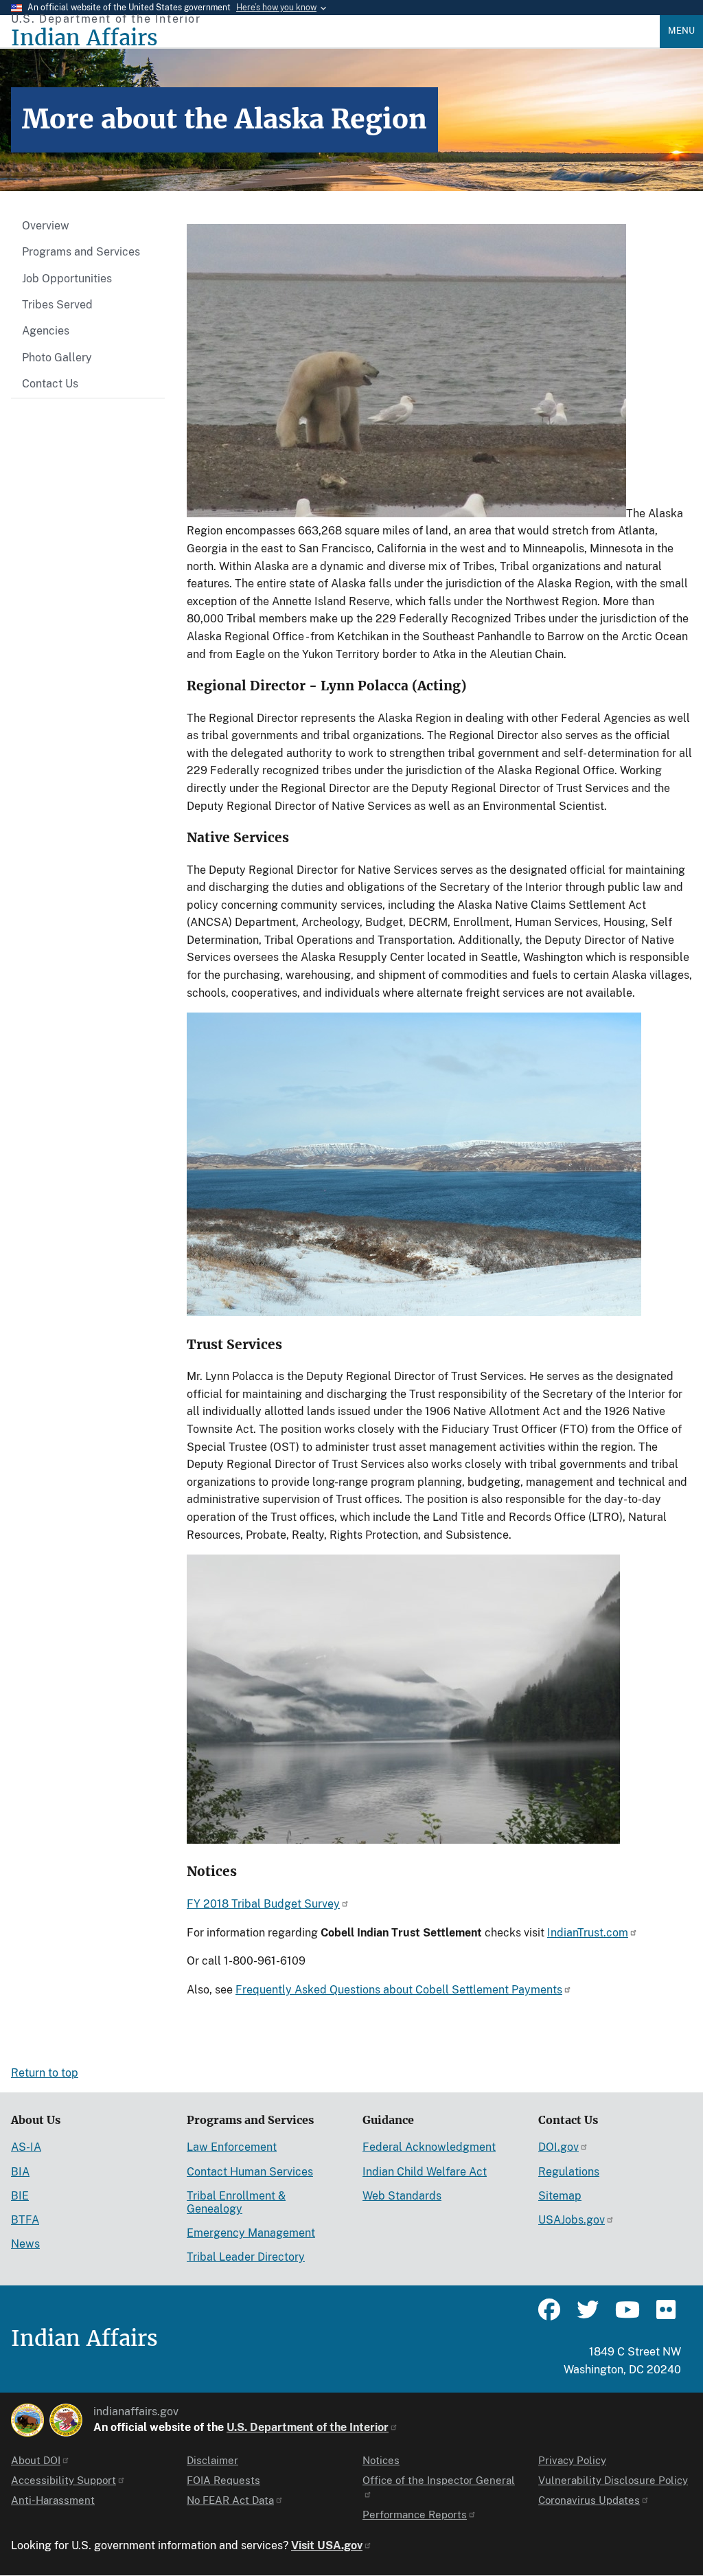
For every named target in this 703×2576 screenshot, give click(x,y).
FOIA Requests (223, 2480)
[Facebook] (549, 2316)
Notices (381, 2460)
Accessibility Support (64, 2480)
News (25, 2244)
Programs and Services (81, 252)
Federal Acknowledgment (429, 2147)
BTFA (25, 2220)
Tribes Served (57, 305)
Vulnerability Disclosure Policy (613, 2480)
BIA (20, 2172)
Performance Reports (415, 2515)
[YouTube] (626, 2316)
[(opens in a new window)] (27, 2420)
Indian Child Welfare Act (425, 2172)
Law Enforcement (232, 2147)
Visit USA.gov (327, 2545)
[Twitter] (588, 2316)
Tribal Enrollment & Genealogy (236, 2202)
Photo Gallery (57, 358)
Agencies (46, 331)
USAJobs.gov (572, 2220)
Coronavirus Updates (589, 2500)
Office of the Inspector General (439, 2480)
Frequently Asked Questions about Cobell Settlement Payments (399, 1990)
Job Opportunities (67, 279)
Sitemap (560, 2196)
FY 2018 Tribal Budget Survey (263, 1904)
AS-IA (26, 2147)
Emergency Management (251, 2233)
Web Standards (402, 2196)
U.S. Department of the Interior (308, 2427)
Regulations (569, 2172)
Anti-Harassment (53, 2500)
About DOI (36, 2460)
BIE (20, 2196)
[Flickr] (665, 2316)
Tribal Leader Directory (246, 2257)
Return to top (45, 2073)
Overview (46, 226)
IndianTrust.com (588, 1933)
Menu (681, 31)
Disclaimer (212, 2460)
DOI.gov (558, 2147)
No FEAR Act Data (230, 2500)
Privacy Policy (572, 2460)
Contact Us (50, 384)
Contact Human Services (250, 2172)
